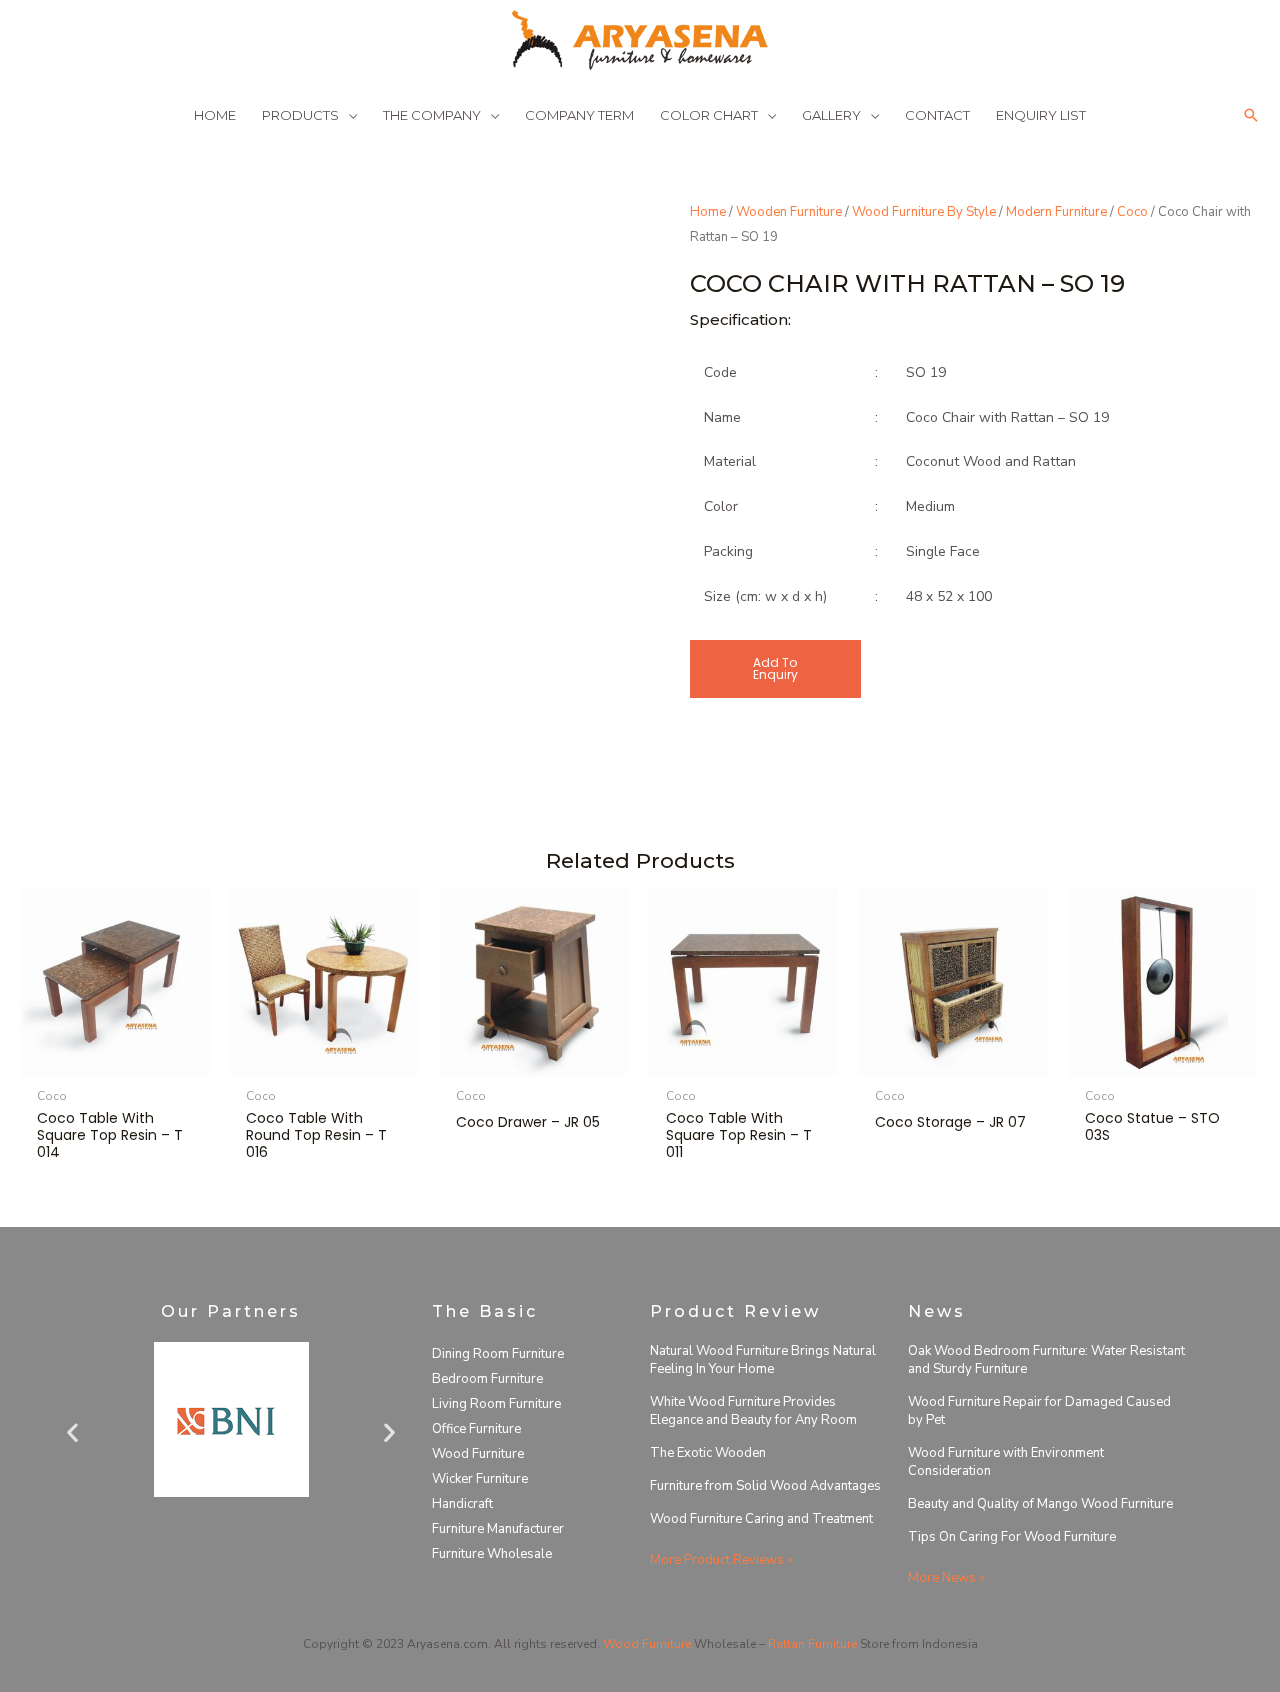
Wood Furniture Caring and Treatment (761, 1519)
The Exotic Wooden (708, 1453)
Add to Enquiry (775, 668)
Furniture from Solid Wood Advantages (765, 1486)
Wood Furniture (478, 1454)
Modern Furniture (1056, 212)
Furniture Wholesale (492, 1554)
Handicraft (462, 1504)
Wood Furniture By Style (924, 212)
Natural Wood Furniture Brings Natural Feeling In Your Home (763, 1360)
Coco (1132, 212)
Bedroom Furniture (487, 1379)
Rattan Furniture (812, 1644)
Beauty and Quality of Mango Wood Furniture (1040, 1504)
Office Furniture (476, 1429)
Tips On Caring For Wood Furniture (1012, 1537)
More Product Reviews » (721, 1560)
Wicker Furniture (480, 1479)
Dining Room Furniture (498, 1354)
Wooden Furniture (789, 212)
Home (708, 212)
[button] (1251, 115)
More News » (946, 1578)
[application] (348, 115)
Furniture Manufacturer (498, 1529)
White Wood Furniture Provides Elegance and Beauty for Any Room (753, 1411)
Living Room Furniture (496, 1404)
